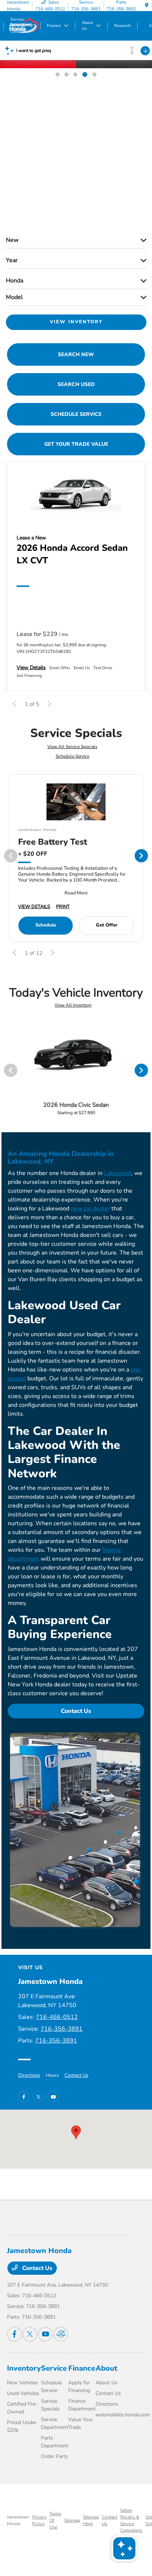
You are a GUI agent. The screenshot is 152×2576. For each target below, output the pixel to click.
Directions (29, 2075)
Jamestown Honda (18, 2520)
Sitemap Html (91, 2520)
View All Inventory (73, 1005)
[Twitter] (38, 2097)
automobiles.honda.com (123, 2415)
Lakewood (118, 1173)
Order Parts (54, 2456)
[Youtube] (53, 2097)
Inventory (24, 2368)
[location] (147, 6)
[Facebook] (24, 2097)
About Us (107, 2383)
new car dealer (90, 1209)
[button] (76, 2132)
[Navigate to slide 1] (58, 74)
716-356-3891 (62, 2029)
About (106, 2368)
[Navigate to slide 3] (75, 74)
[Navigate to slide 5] (94, 74)
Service (54, 2368)
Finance (82, 2368)
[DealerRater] (61, 2334)
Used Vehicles (23, 2393)
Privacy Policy (39, 2520)
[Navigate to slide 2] (66, 74)
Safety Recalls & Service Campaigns (131, 2520)
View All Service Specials (72, 747)
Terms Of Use (55, 2520)
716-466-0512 (57, 2017)
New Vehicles (23, 2383)
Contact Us (76, 1711)
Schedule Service (72, 756)
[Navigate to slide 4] (84, 74)
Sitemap (72, 2520)
